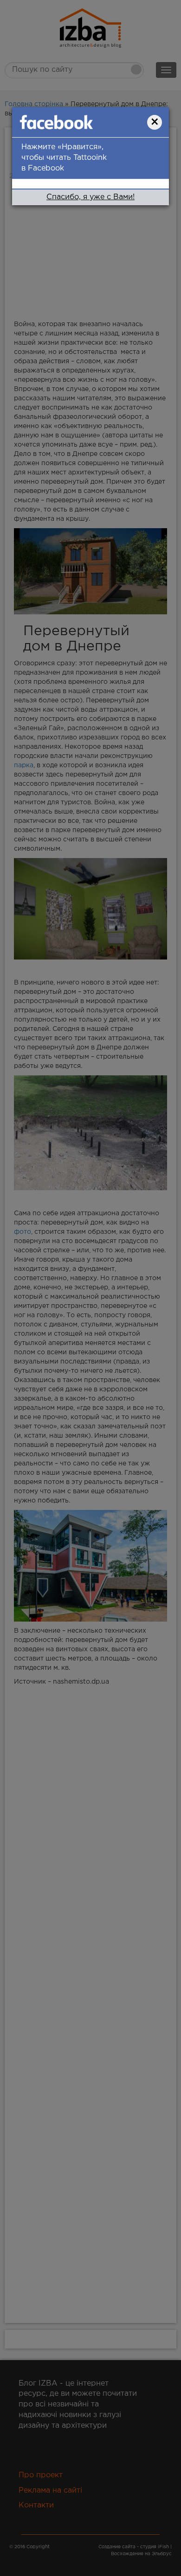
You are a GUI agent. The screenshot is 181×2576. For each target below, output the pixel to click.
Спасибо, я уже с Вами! (90, 197)
